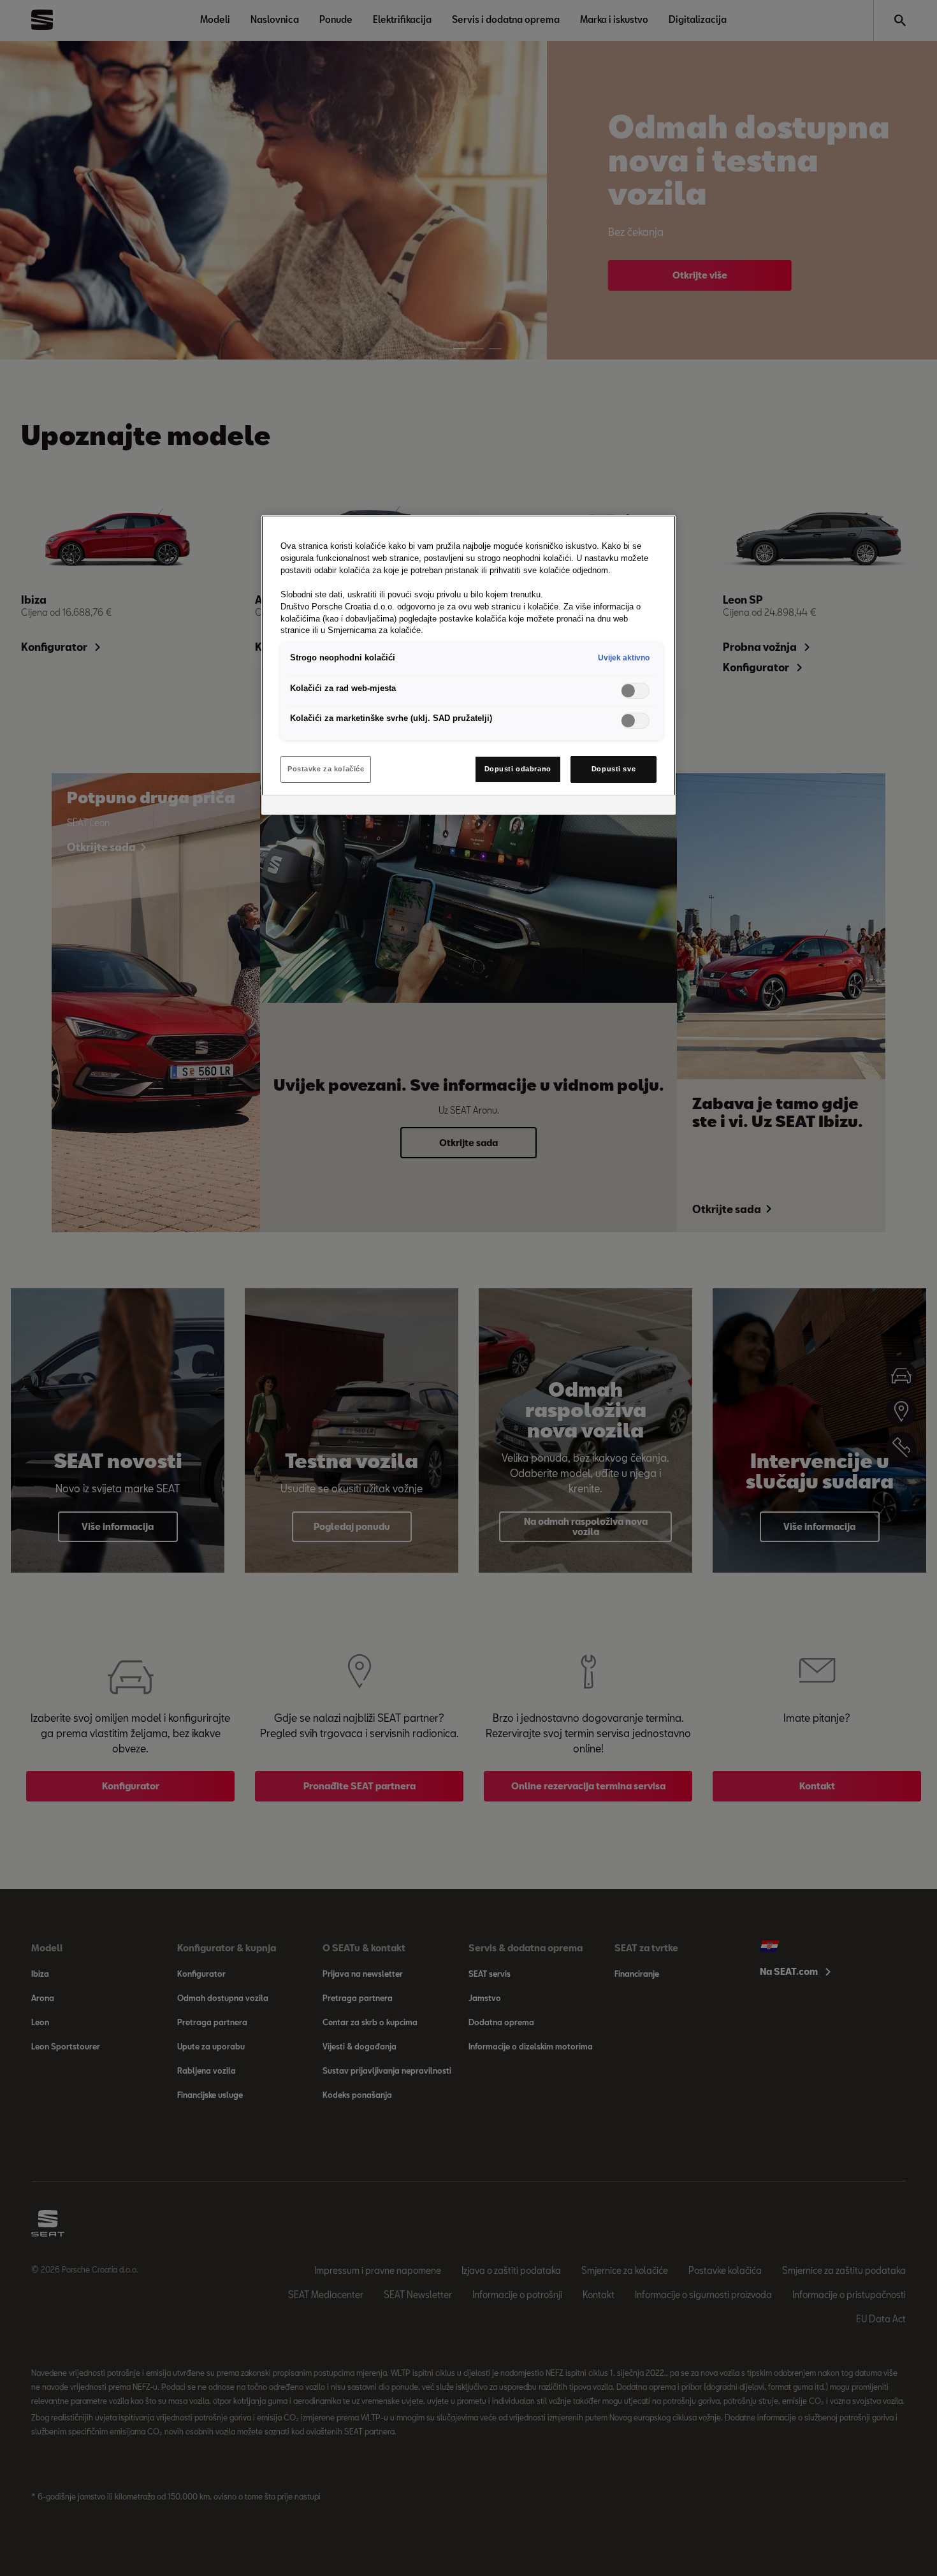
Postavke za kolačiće (326, 769)
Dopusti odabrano (518, 769)
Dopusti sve (614, 769)
